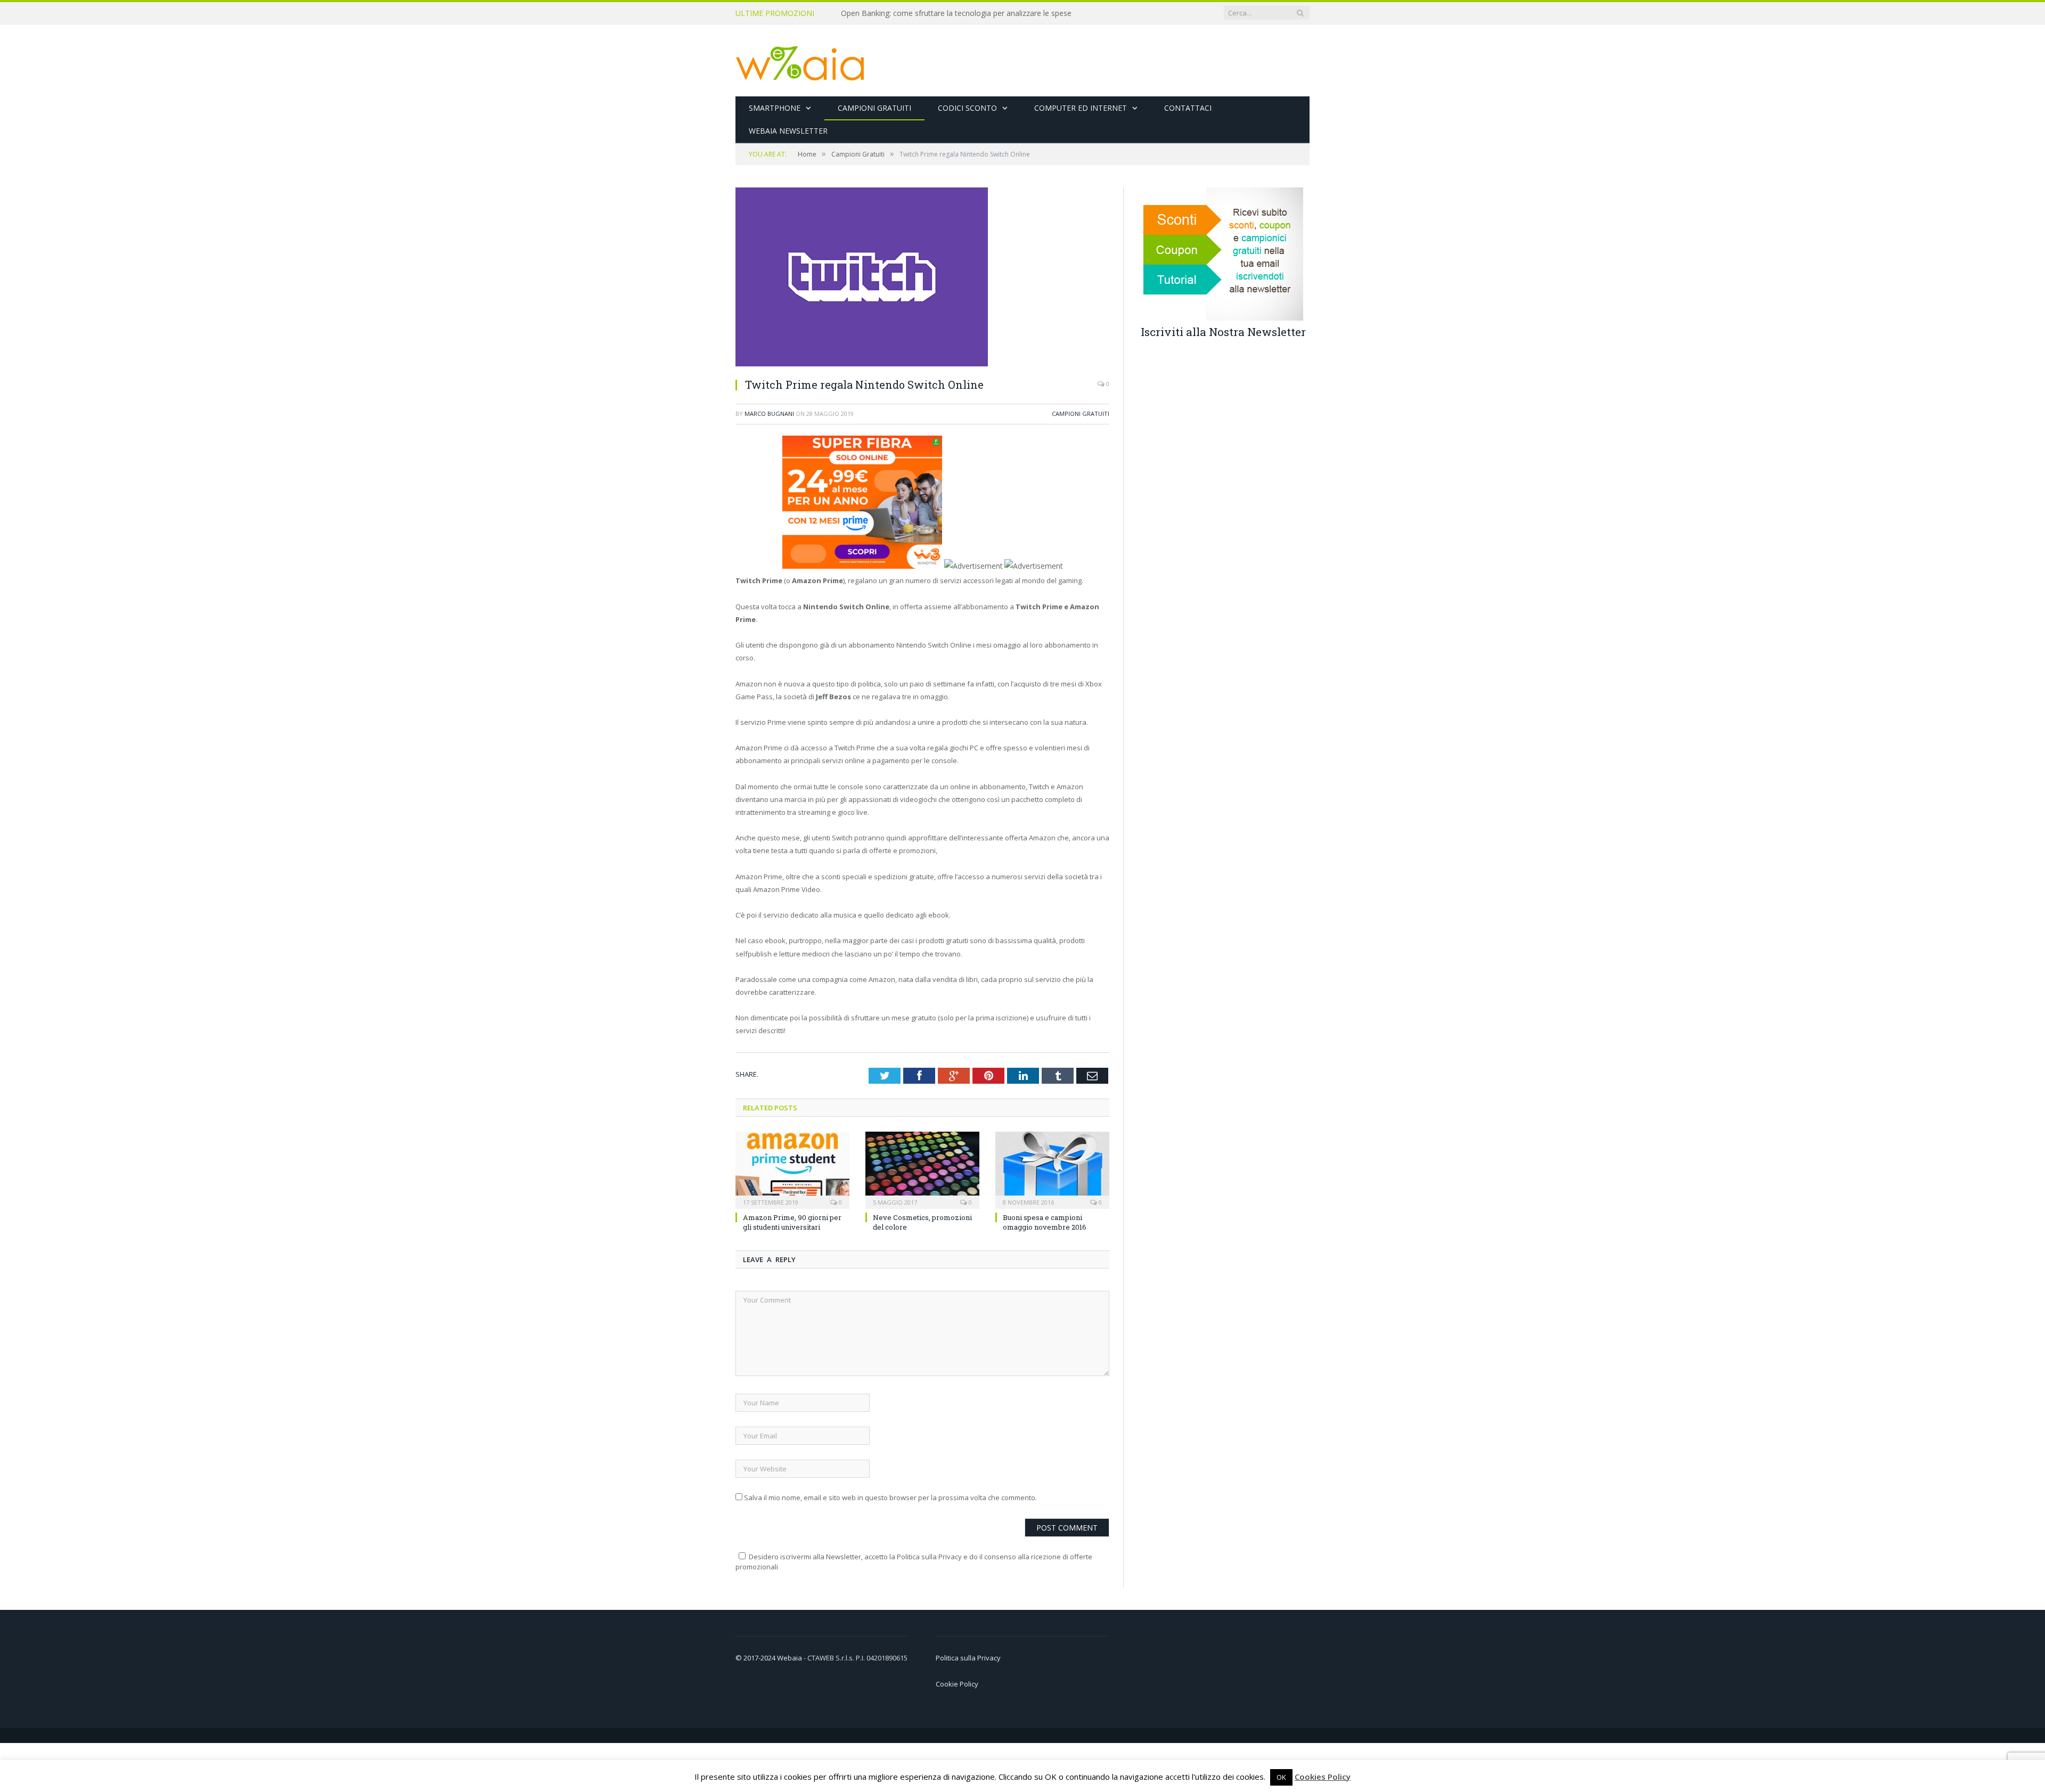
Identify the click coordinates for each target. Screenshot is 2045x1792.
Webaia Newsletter (788, 131)
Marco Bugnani (769, 414)
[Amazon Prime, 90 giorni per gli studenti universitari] (792, 1168)
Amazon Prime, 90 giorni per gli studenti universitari (792, 1222)
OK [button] (1281, 1777)
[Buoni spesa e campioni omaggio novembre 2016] (1052, 1168)
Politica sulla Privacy (968, 1657)
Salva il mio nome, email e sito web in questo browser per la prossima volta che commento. (890, 1498)
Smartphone (775, 108)
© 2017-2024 (756, 1657)
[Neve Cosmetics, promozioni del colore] (922, 1168)
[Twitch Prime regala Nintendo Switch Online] (862, 363)
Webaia (790, 1657)
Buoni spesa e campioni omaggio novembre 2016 (1045, 1222)
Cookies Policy (1323, 1777)
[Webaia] (800, 60)
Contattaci (1188, 108)
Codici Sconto (967, 108)
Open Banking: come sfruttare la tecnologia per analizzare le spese (956, 13)
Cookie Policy (957, 1683)
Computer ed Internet (1081, 108)
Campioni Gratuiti (874, 108)
